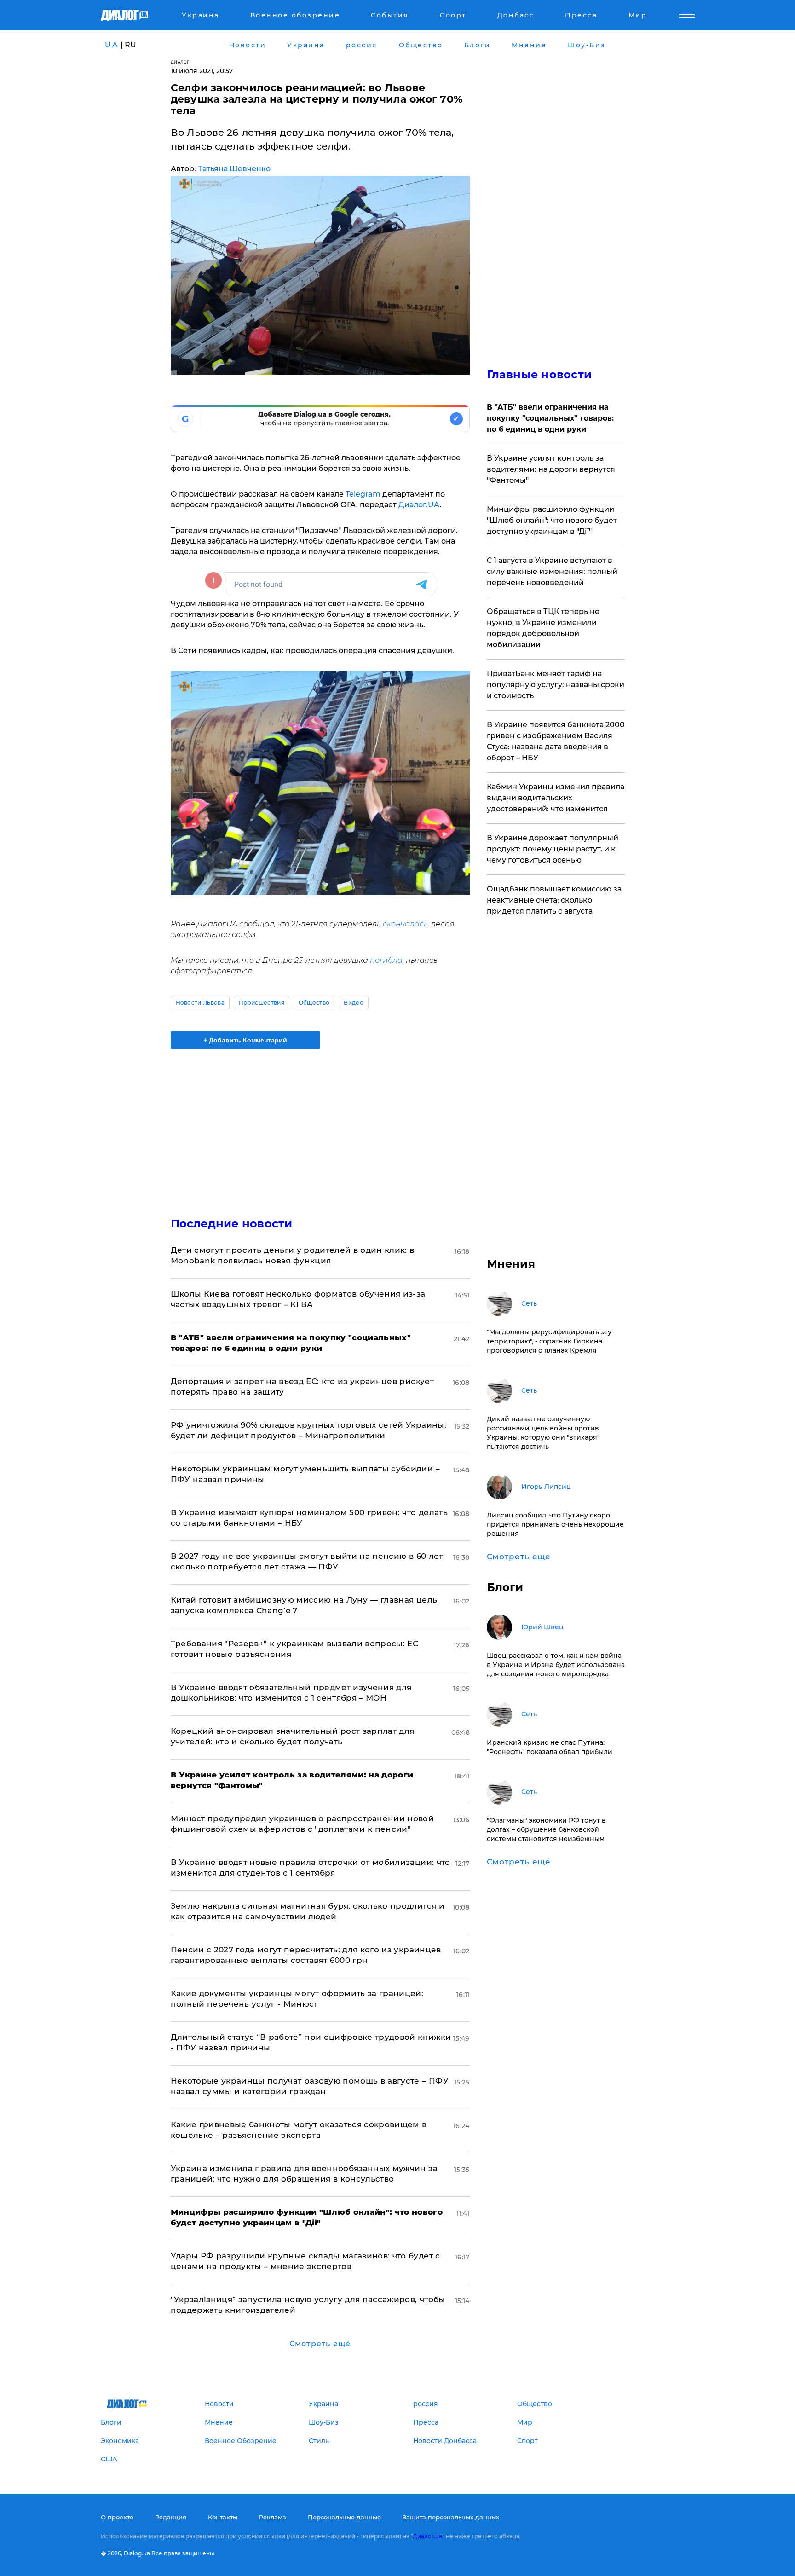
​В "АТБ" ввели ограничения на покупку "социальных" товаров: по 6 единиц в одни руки (550, 418)
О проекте (117, 2517)
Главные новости (539, 374)
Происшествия (262, 1003)
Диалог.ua (427, 2536)
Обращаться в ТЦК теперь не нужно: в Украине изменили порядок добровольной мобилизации (543, 628)
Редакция (171, 2517)
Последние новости (232, 1224)
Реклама (273, 2517)
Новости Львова (200, 1003)
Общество (314, 1003)
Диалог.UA (419, 505)
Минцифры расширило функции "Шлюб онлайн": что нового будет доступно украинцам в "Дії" (552, 520)
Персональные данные (344, 2517)
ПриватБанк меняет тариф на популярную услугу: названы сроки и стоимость (556, 685)
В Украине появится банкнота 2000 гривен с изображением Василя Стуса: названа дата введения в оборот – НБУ (556, 741)
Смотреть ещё (320, 2344)
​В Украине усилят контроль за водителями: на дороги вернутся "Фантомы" (551, 469)
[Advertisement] (320, 1125)
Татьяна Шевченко (234, 169)
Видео (354, 1003)
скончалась (405, 924)
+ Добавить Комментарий (245, 1040)
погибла (386, 960)
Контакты (223, 2517)
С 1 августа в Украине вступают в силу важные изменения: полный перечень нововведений (552, 571)
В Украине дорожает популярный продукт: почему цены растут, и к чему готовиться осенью (553, 849)
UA (112, 45)
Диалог (180, 62)
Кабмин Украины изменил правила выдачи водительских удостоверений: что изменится (556, 798)
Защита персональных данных (451, 2517)
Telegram (363, 494)
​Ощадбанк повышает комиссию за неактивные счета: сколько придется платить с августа (554, 900)
